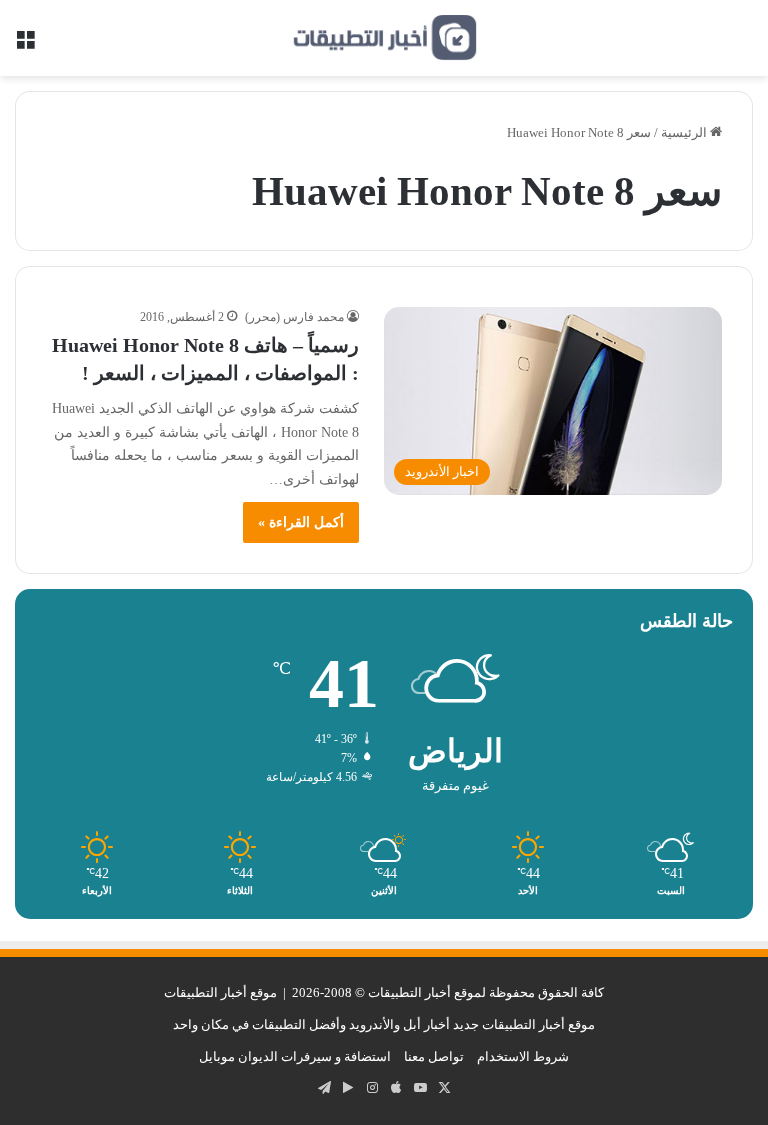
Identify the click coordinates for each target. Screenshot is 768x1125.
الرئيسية (685, 132)
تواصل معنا (434, 1056)
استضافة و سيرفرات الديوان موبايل (295, 1056)
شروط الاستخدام (523, 1056)
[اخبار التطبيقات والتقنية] (384, 38)
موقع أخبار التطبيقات (220, 992)
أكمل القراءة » (301, 522)
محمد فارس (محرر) (294, 317)
